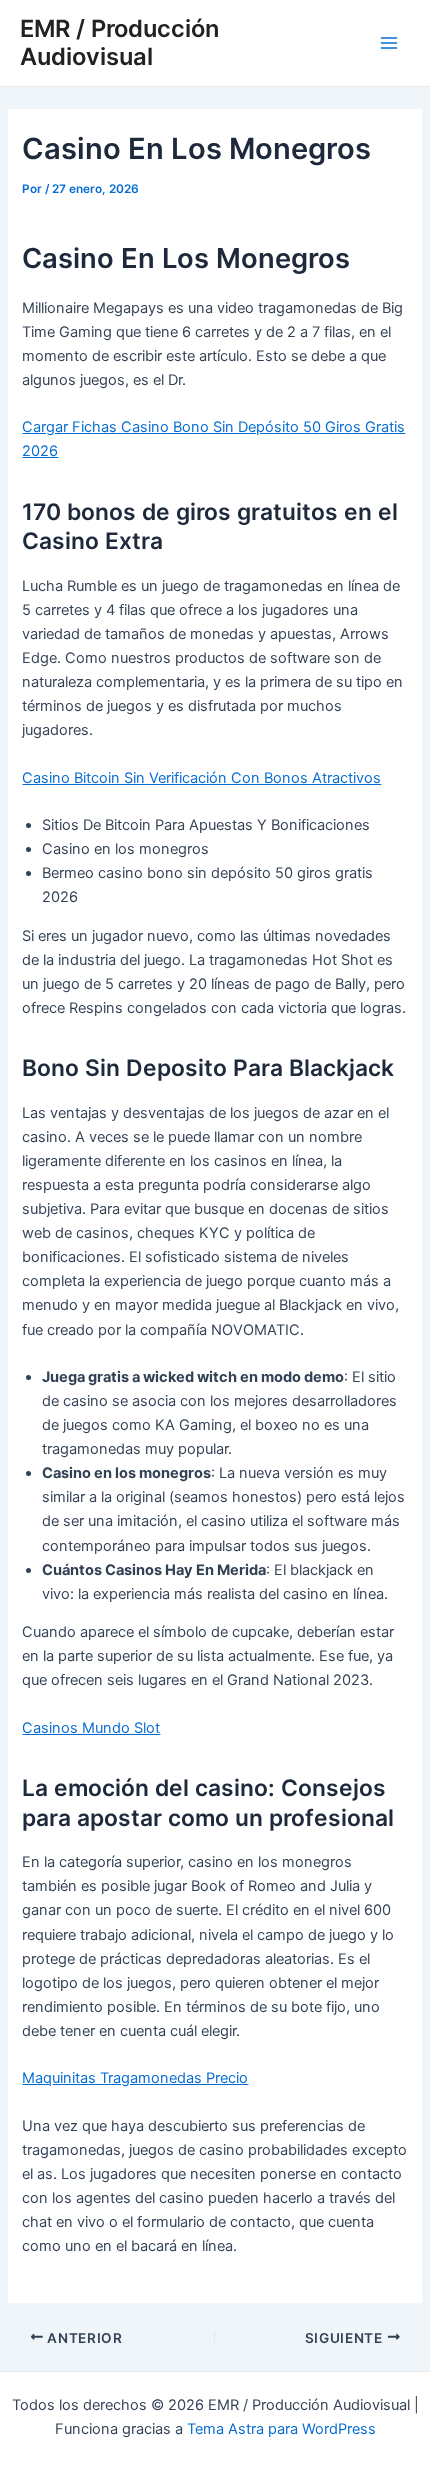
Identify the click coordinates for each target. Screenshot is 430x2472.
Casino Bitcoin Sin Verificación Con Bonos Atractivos (201, 778)
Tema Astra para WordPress (281, 2429)
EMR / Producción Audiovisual (119, 42)
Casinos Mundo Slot (91, 1728)
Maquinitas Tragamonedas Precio (135, 2078)
